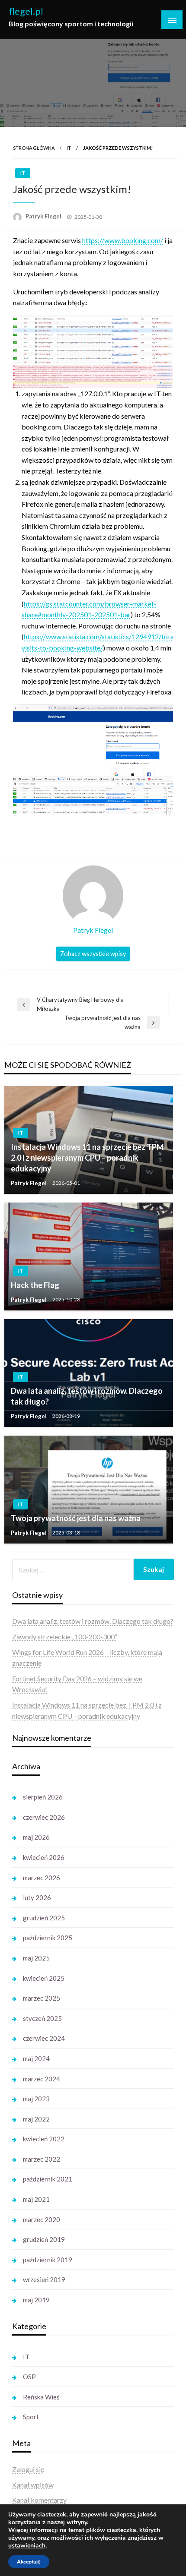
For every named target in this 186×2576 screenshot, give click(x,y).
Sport (31, 2417)
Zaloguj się (28, 2469)
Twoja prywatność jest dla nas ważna (76, 1518)
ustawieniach (27, 2546)
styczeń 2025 (42, 2018)
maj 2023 (36, 2099)
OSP (29, 2377)
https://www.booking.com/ (123, 240)
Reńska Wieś (41, 2397)
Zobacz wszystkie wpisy (93, 954)
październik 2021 (48, 2179)
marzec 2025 (42, 1998)
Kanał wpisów (33, 2485)
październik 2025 (48, 1938)
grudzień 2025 (44, 1918)
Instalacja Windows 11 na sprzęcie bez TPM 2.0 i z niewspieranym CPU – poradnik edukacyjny (87, 1158)
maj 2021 (36, 2199)
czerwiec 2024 (44, 2038)
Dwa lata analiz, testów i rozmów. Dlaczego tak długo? (87, 1396)
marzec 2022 (42, 2159)
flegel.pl (26, 11)
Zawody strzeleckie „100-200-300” (65, 1637)
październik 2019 (48, 2260)
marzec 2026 (42, 1878)
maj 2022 (36, 2119)
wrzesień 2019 (44, 2279)
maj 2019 (36, 2300)
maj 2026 (36, 1837)
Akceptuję (29, 2562)
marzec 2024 (42, 2079)
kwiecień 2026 (44, 1857)
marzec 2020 (42, 2219)
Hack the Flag (35, 1285)
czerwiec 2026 (44, 1817)
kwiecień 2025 (44, 1978)
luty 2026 (37, 1897)
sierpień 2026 (43, 1797)
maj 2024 (36, 2058)
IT (69, 148)
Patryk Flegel (44, 216)
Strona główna (34, 148)
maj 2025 (36, 1958)
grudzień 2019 (44, 2239)
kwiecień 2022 (44, 2139)
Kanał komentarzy (39, 2500)
